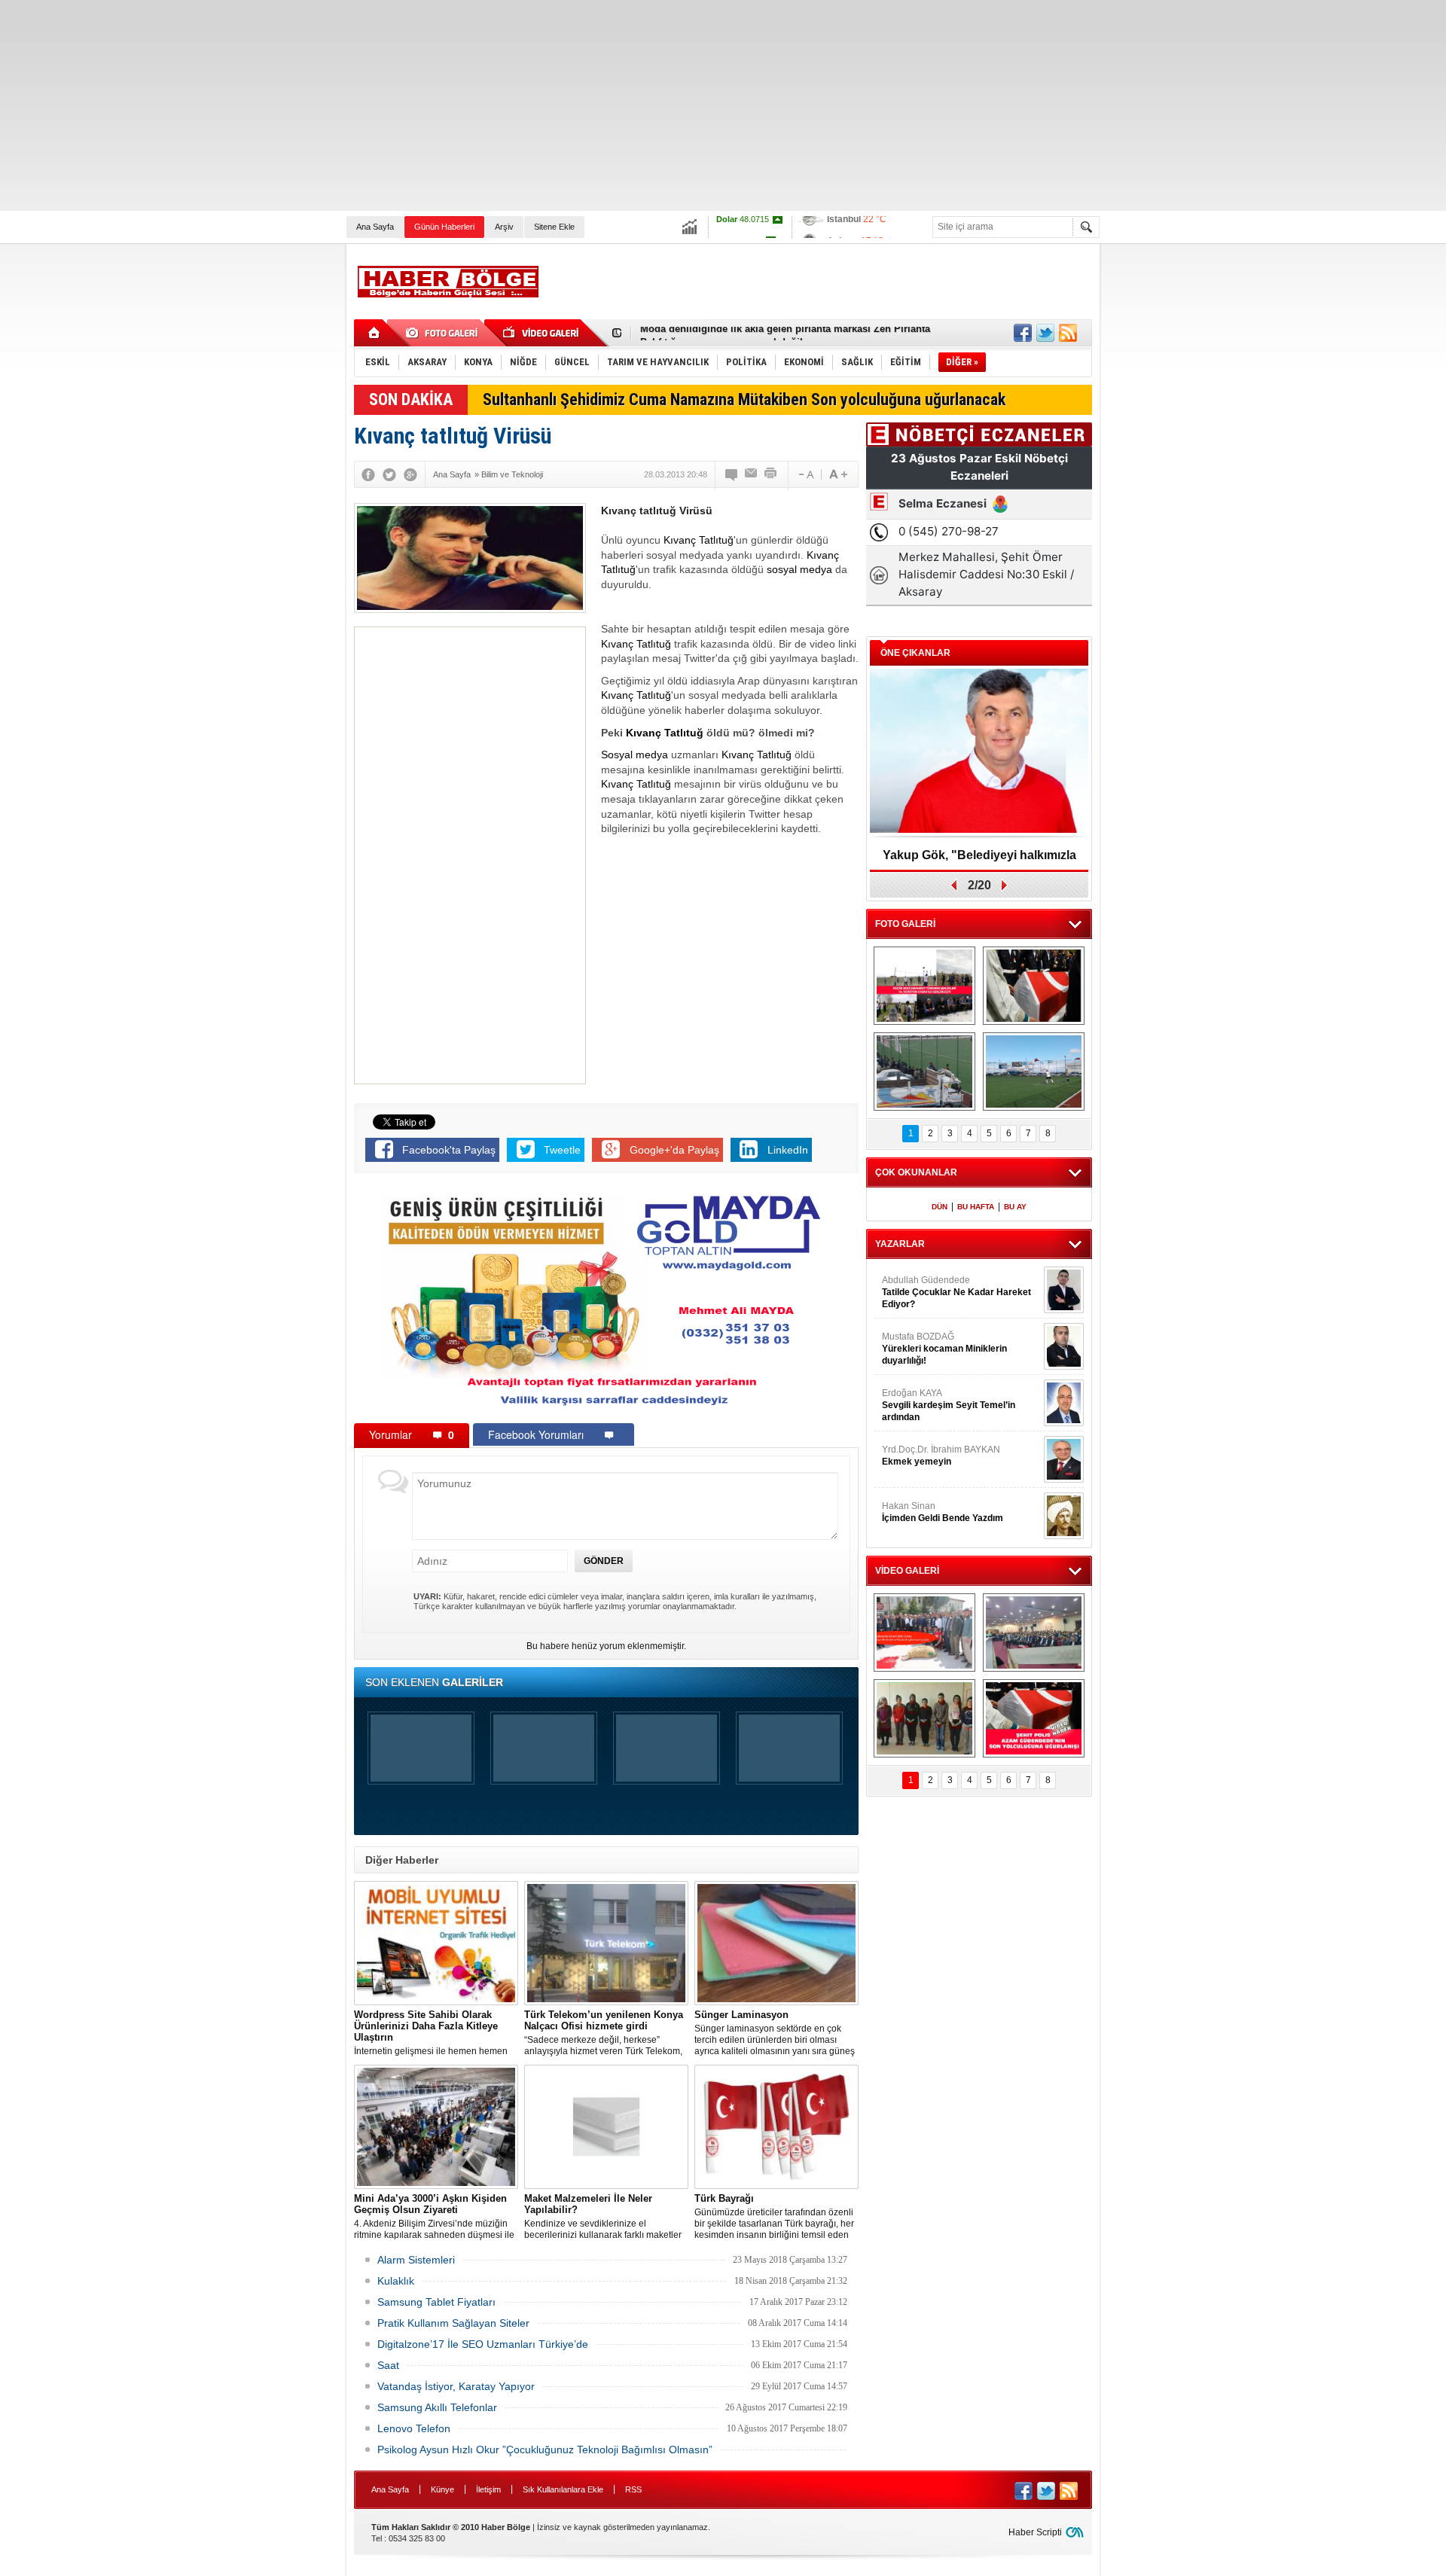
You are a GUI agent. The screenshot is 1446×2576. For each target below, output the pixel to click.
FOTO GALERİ (905, 924)
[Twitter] (389, 474)
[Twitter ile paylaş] (1045, 333)
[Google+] (410, 474)
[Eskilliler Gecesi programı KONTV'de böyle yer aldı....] (1034, 1632)
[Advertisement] (452, 105)
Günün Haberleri (444, 227)
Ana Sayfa (375, 227)
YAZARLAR (900, 1244)
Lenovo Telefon (414, 2428)
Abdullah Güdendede (956, 1292)
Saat (388, 2365)
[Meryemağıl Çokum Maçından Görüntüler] (1034, 1072)
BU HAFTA (976, 1207)
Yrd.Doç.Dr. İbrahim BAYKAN (941, 1456)
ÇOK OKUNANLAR (916, 1172)
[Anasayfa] (375, 333)
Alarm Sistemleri (416, 2260)
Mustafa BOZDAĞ (944, 1349)
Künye (442, 2489)
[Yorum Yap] (732, 474)
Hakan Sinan (943, 1512)
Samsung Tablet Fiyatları (436, 2302)
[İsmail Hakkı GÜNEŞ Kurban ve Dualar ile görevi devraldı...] (924, 1632)
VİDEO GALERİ (907, 1571)
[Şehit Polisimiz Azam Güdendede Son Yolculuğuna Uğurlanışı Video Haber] (1034, 1718)
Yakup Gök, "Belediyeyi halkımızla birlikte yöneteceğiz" (979, 860)
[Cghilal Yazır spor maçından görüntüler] (924, 1072)
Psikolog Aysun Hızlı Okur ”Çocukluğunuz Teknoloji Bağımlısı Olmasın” (545, 2449)
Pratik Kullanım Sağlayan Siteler (453, 2323)
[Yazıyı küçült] (805, 474)
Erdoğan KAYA (949, 1405)
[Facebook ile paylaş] (1023, 333)
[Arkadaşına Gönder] (752, 474)
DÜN (940, 1207)
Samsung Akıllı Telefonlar (437, 2407)
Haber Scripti (1035, 2532)
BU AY (1015, 1207)
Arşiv (504, 227)
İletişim (488, 2489)
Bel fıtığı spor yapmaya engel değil (721, 333)
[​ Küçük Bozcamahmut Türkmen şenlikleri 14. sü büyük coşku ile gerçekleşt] (924, 986)
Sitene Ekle (554, 227)
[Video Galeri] (542, 333)
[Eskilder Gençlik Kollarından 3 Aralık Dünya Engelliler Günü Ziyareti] (924, 1718)
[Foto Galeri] (444, 333)
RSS (633, 2489)
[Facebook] (368, 474)
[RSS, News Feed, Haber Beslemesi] (1068, 333)
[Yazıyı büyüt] (838, 474)
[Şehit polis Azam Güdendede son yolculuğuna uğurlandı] (1034, 986)
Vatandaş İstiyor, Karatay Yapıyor (456, 2386)
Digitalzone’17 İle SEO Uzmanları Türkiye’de (483, 2344)
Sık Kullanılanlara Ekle (563, 2489)
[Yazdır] (771, 474)
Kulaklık (396, 2281)
